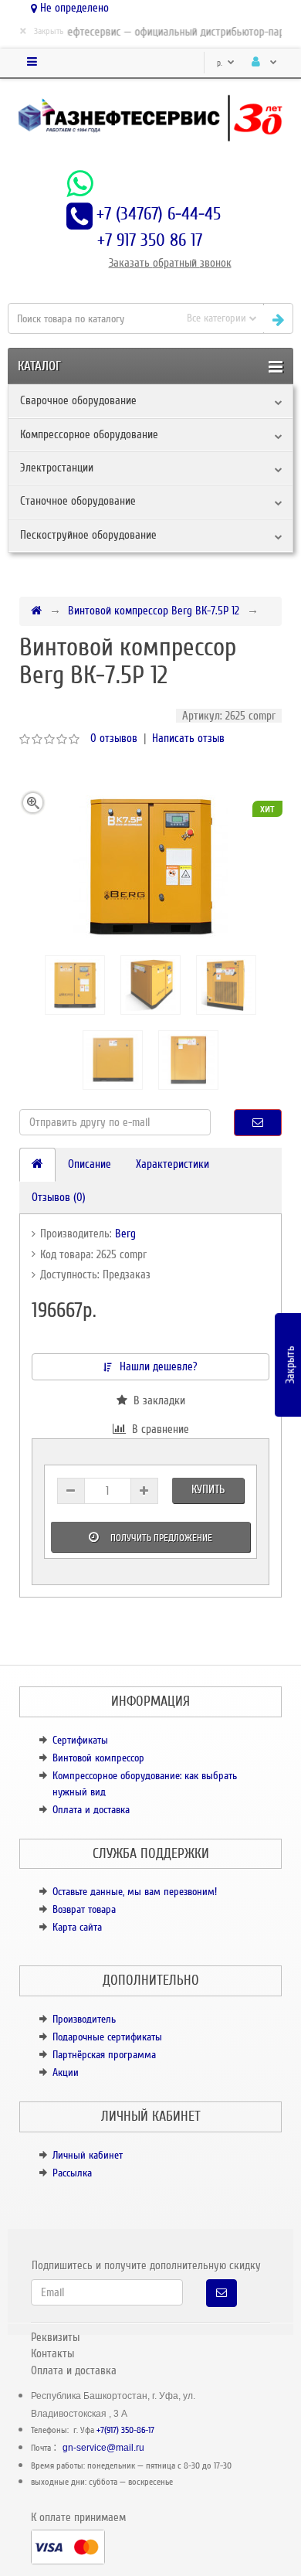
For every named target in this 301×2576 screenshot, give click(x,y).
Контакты (52, 2353)
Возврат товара (84, 1909)
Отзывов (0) (59, 1197)
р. (221, 63)
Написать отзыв (188, 738)
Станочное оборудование (78, 501)
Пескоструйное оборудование (88, 535)
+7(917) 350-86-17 (125, 2430)
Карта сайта (77, 1927)
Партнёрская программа (104, 2055)
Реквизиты (55, 2337)
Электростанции (57, 468)
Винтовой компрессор (98, 1758)
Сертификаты (80, 1740)
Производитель (84, 2019)
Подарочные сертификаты (107, 2037)
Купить (208, 1489)
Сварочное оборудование (78, 400)
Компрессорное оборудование (89, 434)
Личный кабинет (88, 2155)
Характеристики (172, 1164)
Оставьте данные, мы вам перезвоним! (135, 1892)
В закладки (156, 1400)
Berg (125, 1234)
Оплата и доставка (91, 1810)
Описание (90, 1164)
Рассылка (72, 2173)
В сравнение (157, 1429)
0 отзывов (114, 738)
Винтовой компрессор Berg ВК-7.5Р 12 (154, 611)
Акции (66, 2072)
